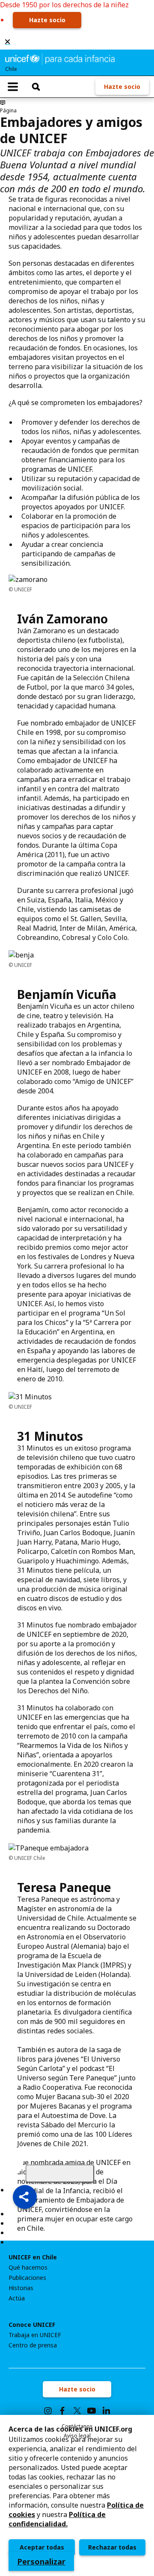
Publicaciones (27, 2278)
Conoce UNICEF (32, 2325)
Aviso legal (77, 2436)
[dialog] (77, 2495)
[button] (25, 2197)
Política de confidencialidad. (57, 2519)
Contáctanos (77, 2426)
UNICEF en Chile (33, 2257)
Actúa (17, 2298)
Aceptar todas (42, 2547)
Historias (21, 2288)
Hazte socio (47, 20)
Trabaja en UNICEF (35, 2335)
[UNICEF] (60, 58)
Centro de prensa (33, 2345)
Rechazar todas (112, 2547)
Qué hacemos (28, 2268)
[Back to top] (60, 2174)
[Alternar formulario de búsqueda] (36, 87)
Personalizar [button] (41, 2561)
